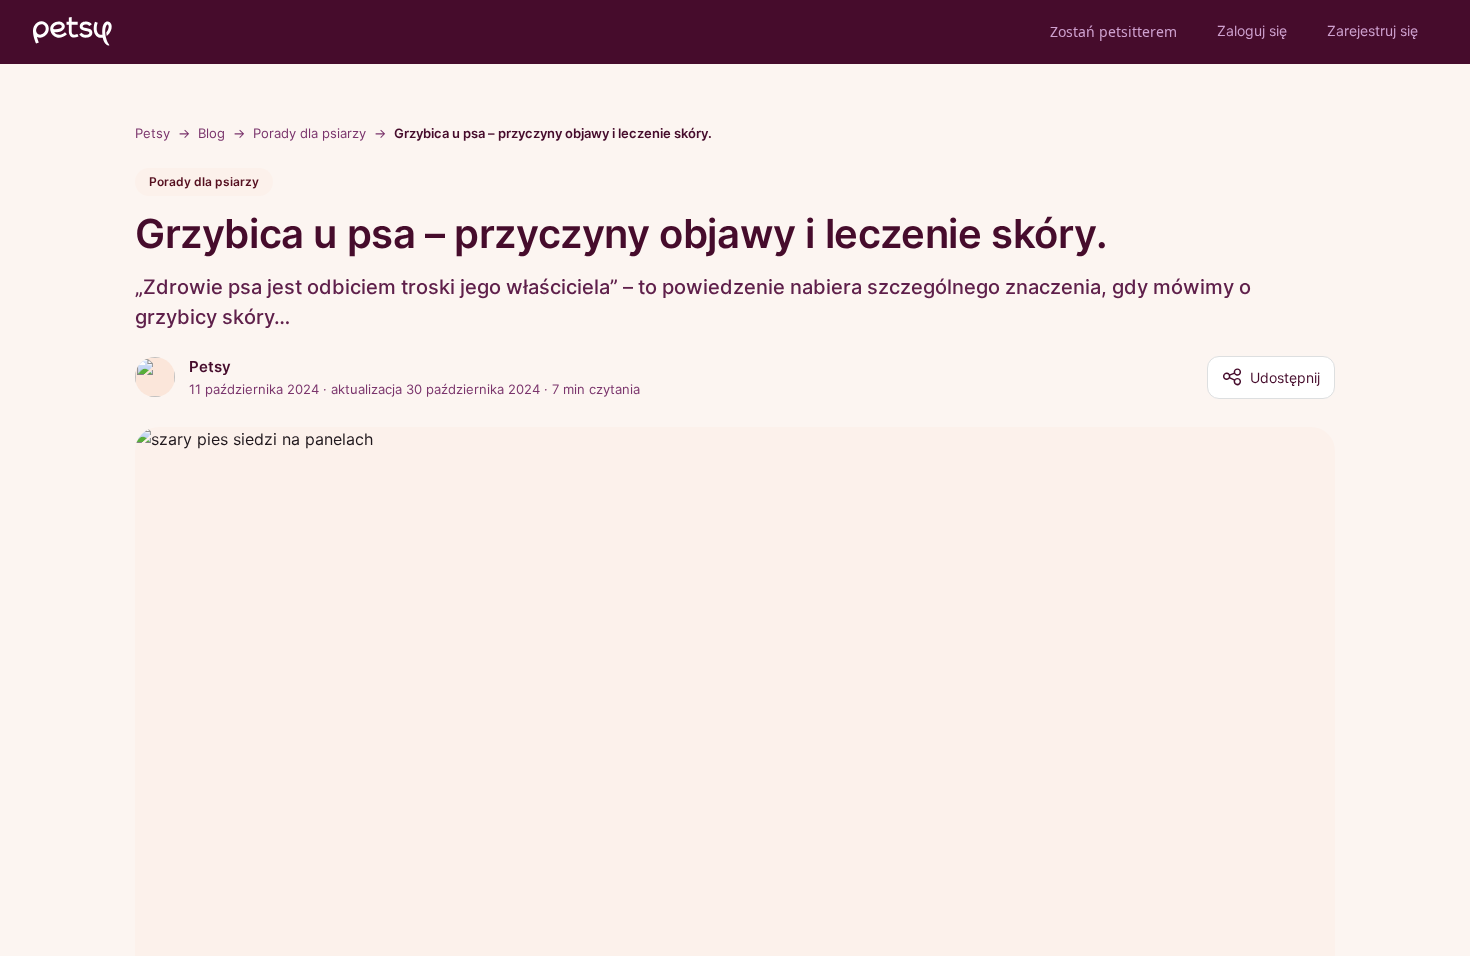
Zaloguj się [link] (1252, 30)
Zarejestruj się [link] (1372, 30)
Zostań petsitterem (1113, 31)
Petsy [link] (152, 133)
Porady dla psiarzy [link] (309, 133)
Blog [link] (211, 133)
